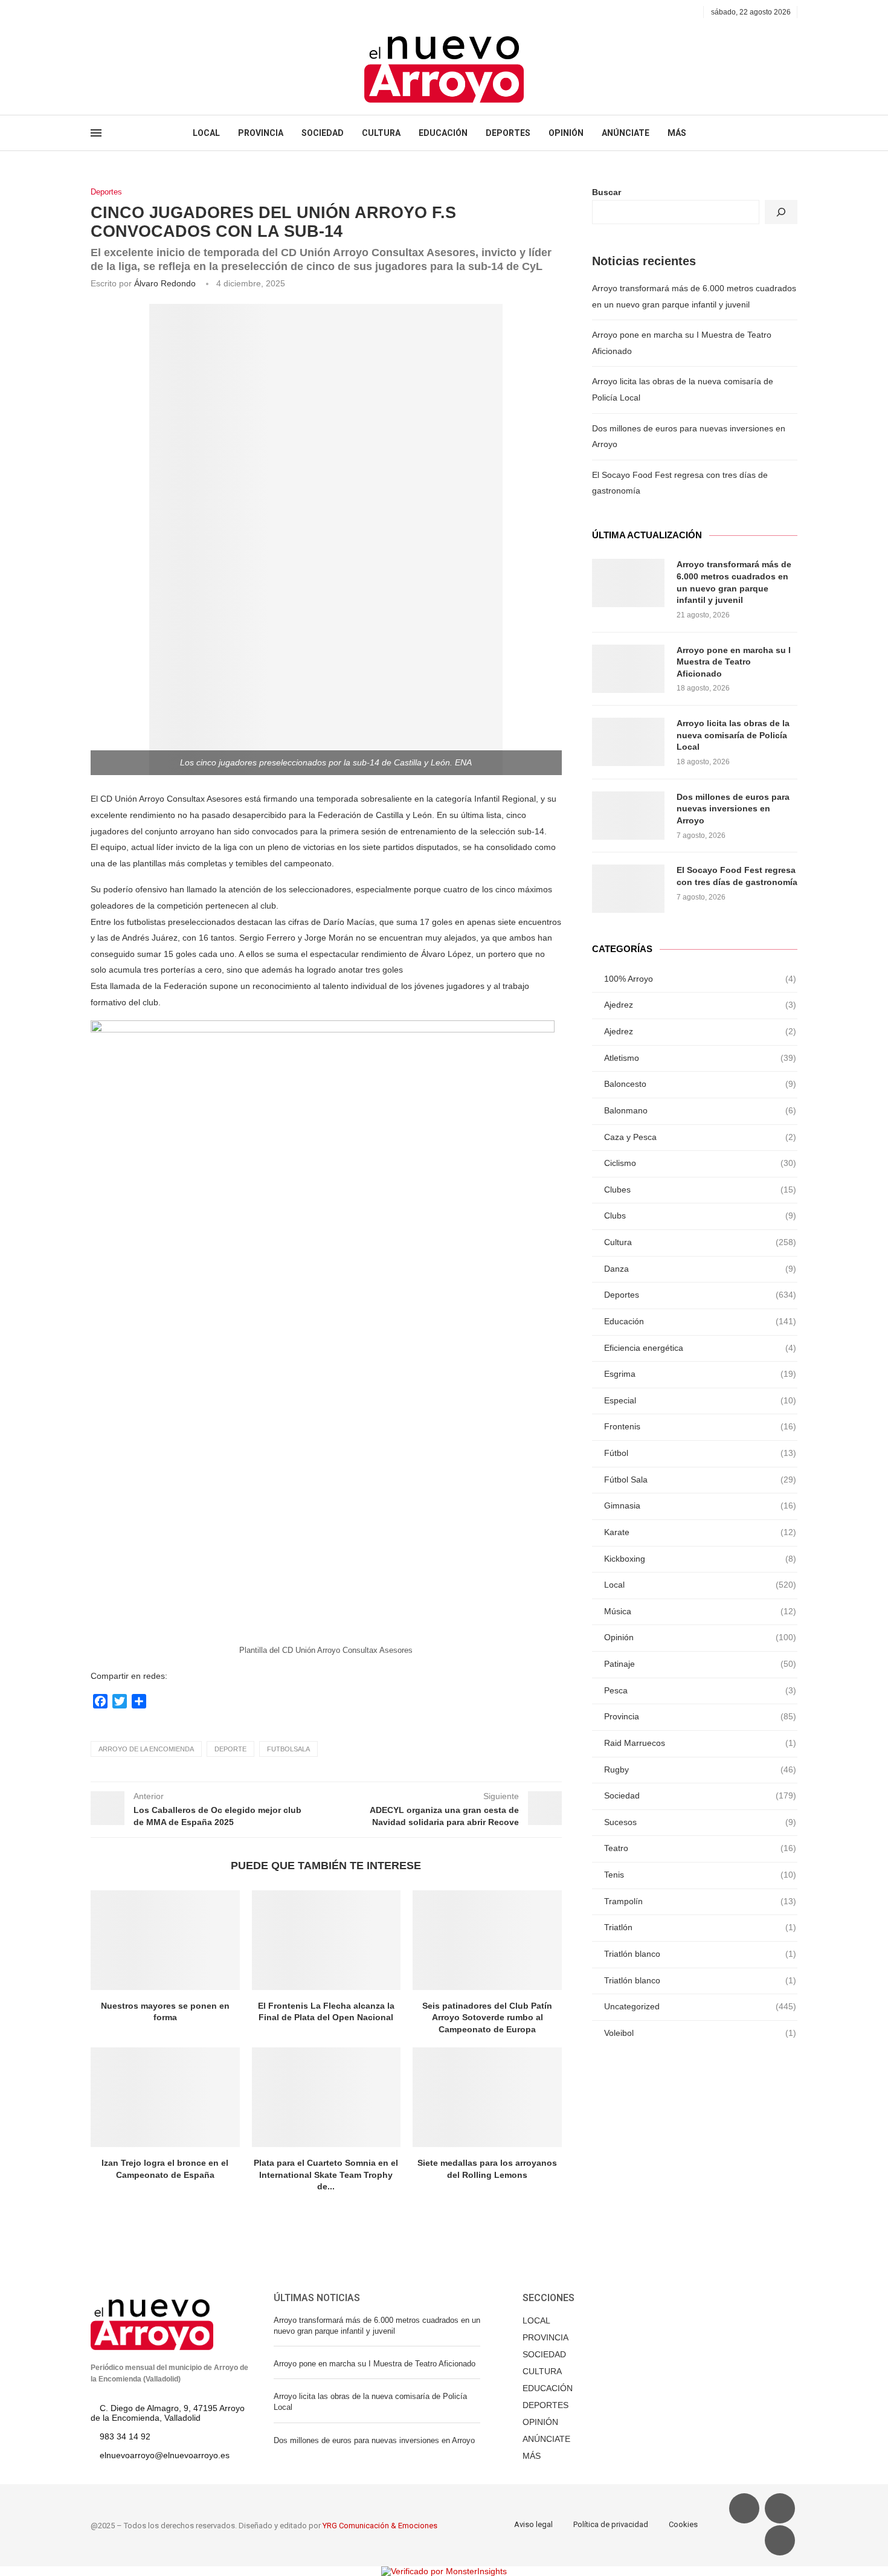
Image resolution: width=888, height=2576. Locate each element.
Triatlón (700, 1927)
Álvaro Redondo (165, 283)
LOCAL (206, 133)
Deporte (230, 1749)
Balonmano (700, 1110)
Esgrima (700, 1374)
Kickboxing (700, 1559)
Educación (700, 1321)
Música (700, 1611)
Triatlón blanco (700, 1954)
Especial (700, 1400)
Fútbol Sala (700, 1480)
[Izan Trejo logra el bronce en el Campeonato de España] (165, 2097)
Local (700, 1585)
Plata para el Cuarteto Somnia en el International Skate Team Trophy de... (326, 2175)
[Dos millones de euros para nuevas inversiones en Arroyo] (628, 816)
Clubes (700, 1190)
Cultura (700, 1242)
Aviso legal (533, 2524)
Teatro (700, 1848)
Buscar (606, 192)
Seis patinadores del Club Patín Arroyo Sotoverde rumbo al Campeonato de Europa (487, 2017)
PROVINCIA (261, 133)
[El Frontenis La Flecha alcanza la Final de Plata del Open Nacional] (327, 1940)
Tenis (700, 1875)
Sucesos (700, 1822)
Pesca (700, 1690)
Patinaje (700, 1664)
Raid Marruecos (700, 1743)
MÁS (677, 133)
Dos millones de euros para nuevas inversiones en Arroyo (733, 809)
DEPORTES (508, 133)
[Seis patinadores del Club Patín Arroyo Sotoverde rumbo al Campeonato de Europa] (487, 1940)
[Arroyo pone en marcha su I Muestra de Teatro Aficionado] (628, 669)
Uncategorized (700, 2006)
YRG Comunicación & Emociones (380, 2526)
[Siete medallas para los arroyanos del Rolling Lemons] (487, 2097)
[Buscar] (781, 212)
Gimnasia (700, 1505)
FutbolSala (288, 1749)
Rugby (700, 1769)
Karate (700, 1532)
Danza (700, 1269)
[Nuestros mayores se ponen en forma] (165, 1940)
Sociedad (700, 1795)
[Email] (136, 12)
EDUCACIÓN (443, 133)
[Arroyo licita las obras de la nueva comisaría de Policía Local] (628, 742)
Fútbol (700, 1453)
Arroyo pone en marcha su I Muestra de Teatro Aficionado (734, 662)
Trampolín (700, 1901)
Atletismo (700, 1058)
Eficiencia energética (700, 1348)
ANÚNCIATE (626, 133)
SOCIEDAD (323, 133)
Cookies (683, 2524)
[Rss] (150, 12)
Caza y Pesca (700, 1137)
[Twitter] (108, 12)
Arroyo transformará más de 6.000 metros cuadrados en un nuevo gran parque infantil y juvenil (734, 582)
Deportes (106, 192)
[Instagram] (122, 12)
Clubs (700, 1216)
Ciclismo (700, 1163)
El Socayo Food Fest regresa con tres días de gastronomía (737, 876)
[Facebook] (95, 12)
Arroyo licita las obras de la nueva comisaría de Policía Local (733, 735)
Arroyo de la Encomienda (146, 1749)
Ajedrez (700, 1005)
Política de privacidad (611, 2524)
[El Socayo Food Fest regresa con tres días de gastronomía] (628, 889)
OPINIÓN (566, 133)
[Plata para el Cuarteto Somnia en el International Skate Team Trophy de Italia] (327, 2097)
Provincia (700, 1716)
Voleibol (700, 2033)
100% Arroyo (700, 979)
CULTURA (381, 133)
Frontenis (700, 1426)
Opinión (700, 1637)
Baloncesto (700, 1084)
